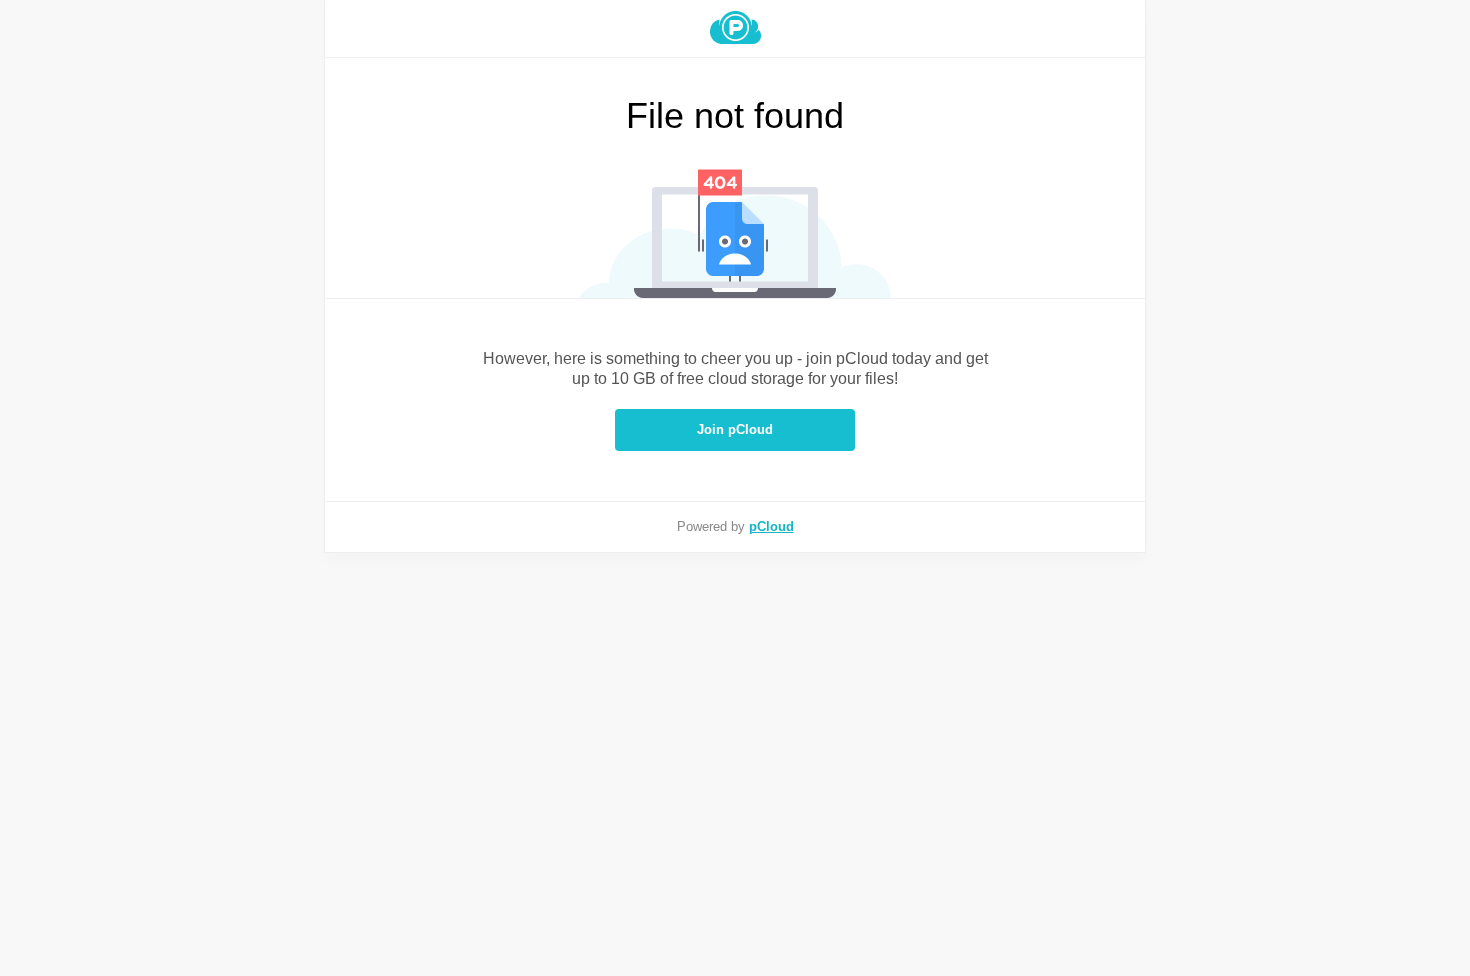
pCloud (771, 526)
